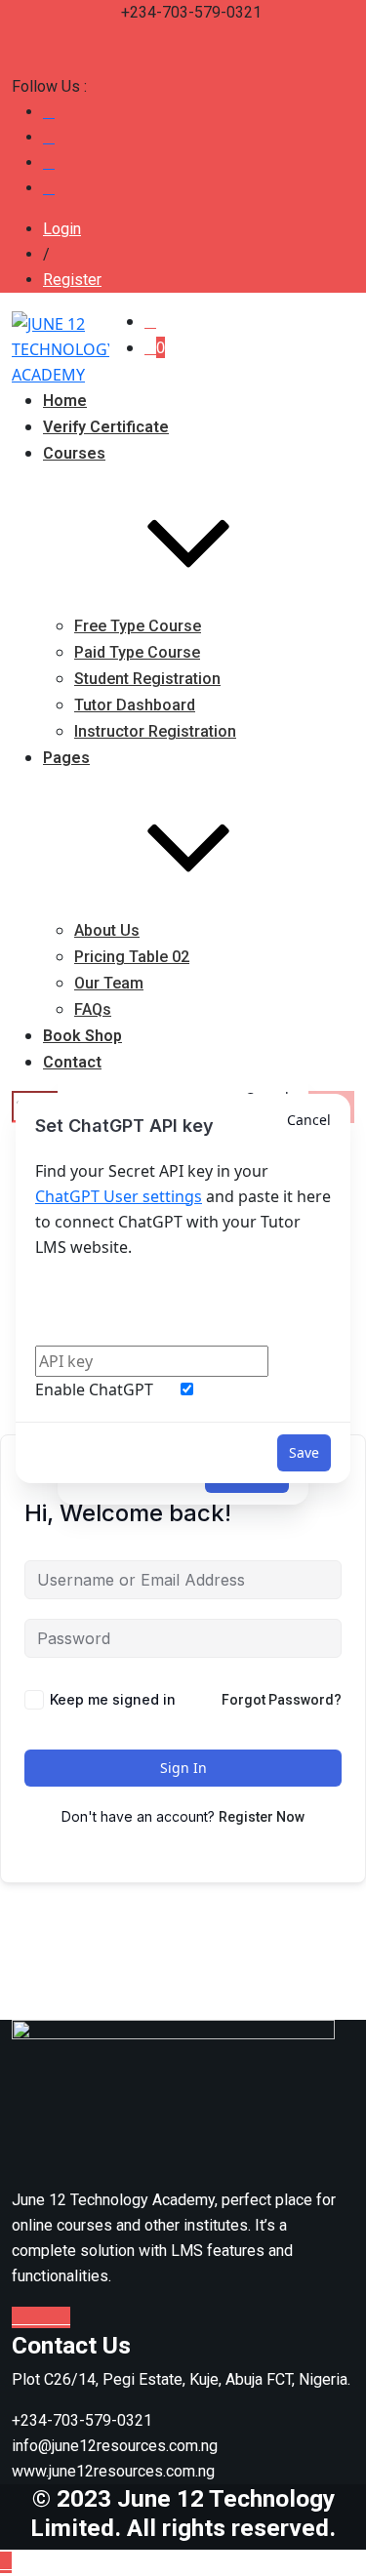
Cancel (309, 1120)
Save (304, 1452)
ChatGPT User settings (119, 1196)
